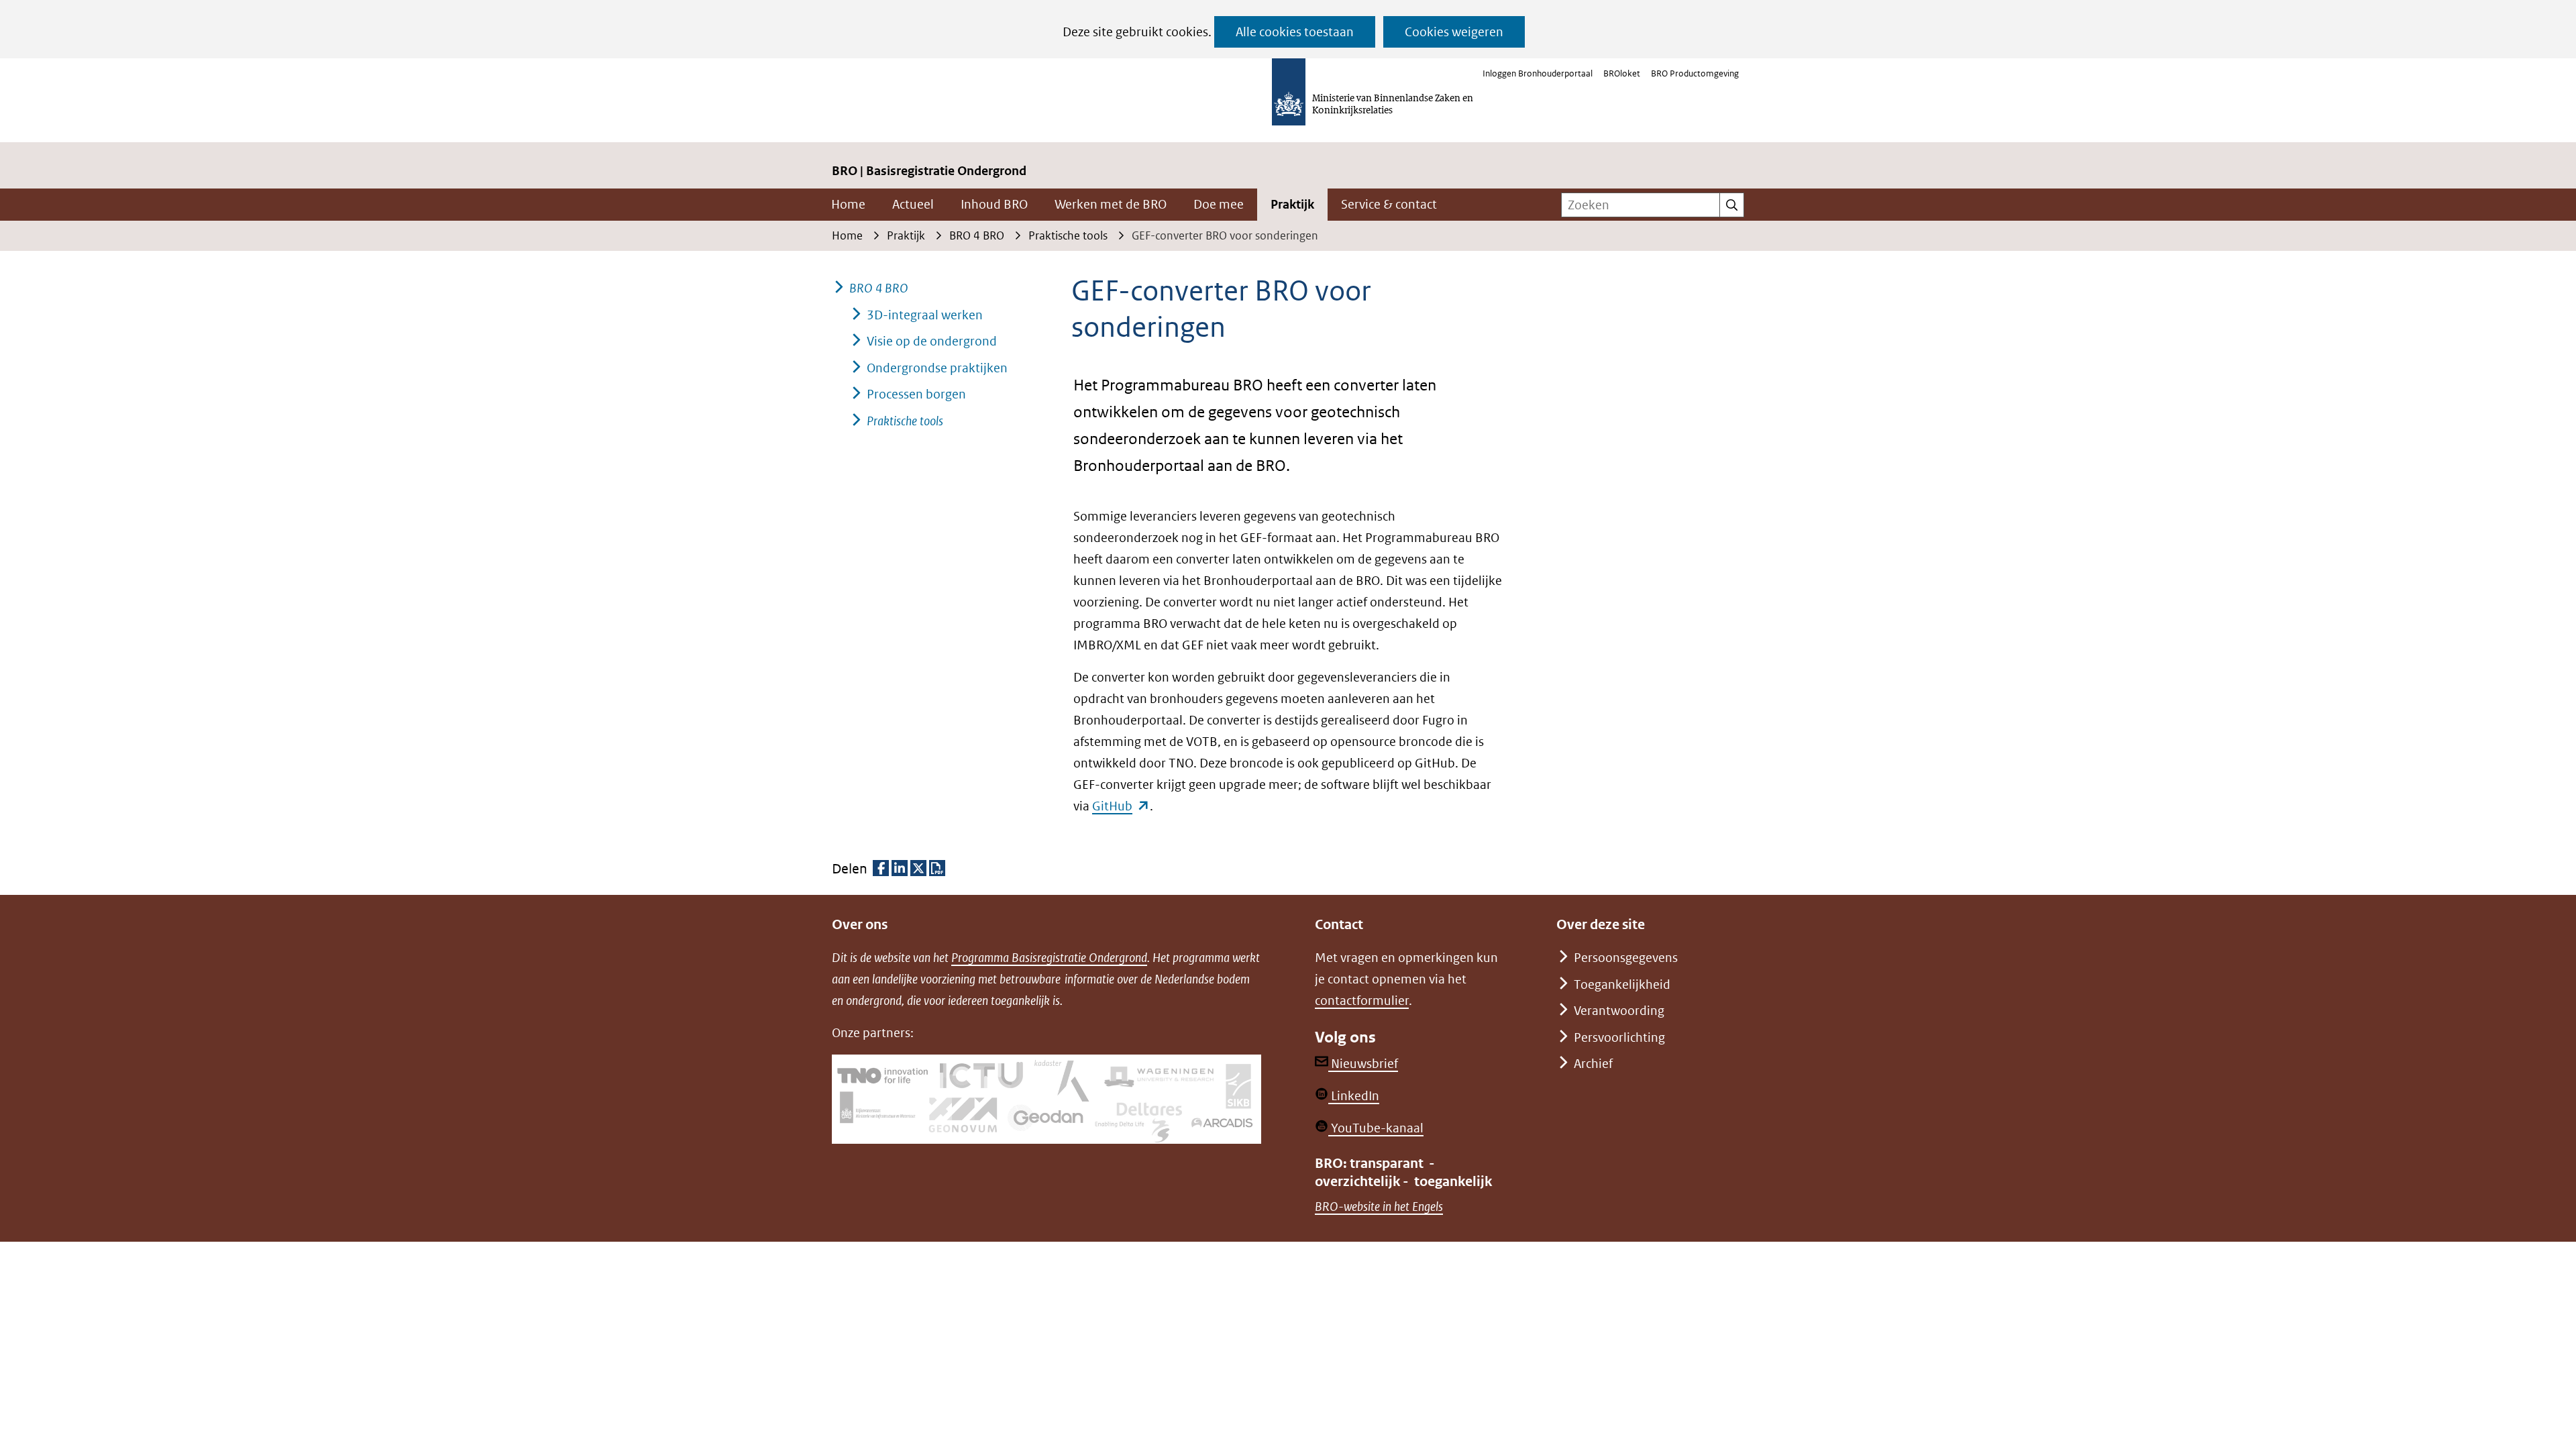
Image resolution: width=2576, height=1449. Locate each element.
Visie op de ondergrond (932, 341)
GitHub (1121, 806)
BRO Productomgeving (1695, 73)
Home (848, 204)
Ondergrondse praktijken (937, 368)
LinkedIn (1354, 1096)
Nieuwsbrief (1363, 1064)
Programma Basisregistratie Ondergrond (1049, 958)
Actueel (913, 204)
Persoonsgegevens (1626, 958)
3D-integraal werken (925, 315)
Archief (1593, 1064)
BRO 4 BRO (879, 288)
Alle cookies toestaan (1295, 32)
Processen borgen (916, 394)
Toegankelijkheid (1622, 984)
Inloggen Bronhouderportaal (1538, 73)
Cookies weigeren (1454, 32)
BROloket (1622, 73)
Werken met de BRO (1111, 204)
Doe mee (1219, 204)
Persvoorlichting (1619, 1037)
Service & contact (1389, 204)
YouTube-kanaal (1376, 1128)
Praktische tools (905, 421)
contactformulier (1362, 1001)
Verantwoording (1619, 1011)
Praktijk (1292, 204)
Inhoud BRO (994, 204)
